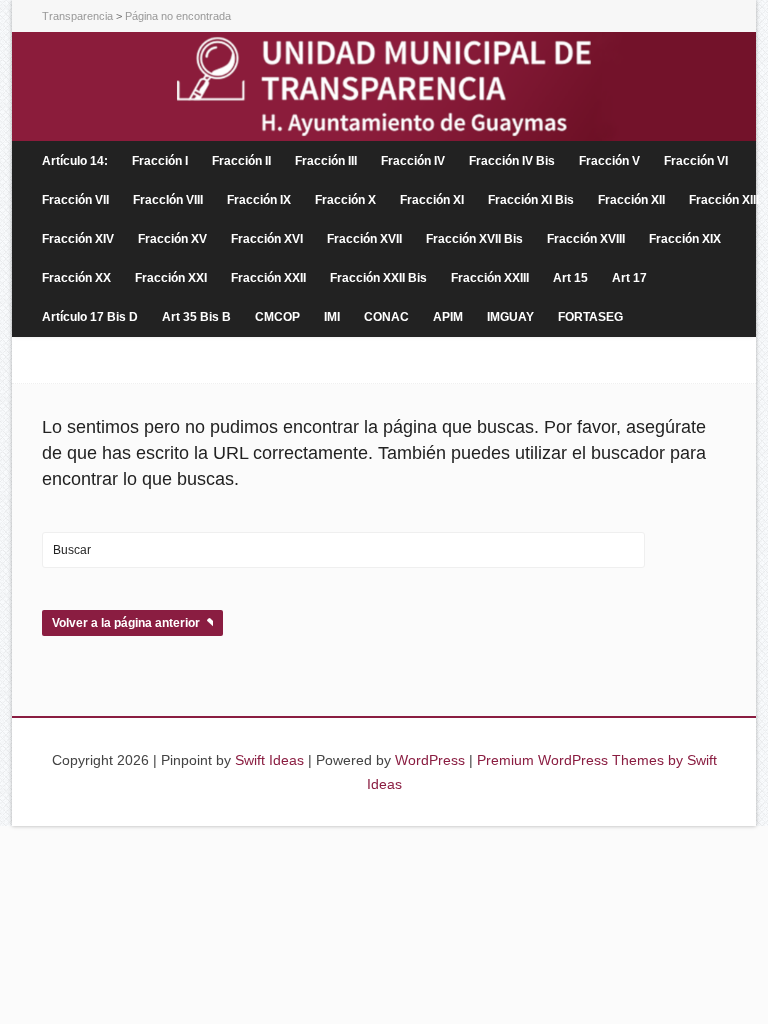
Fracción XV (172, 239)
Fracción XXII (268, 278)
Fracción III (326, 161)
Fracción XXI (171, 278)
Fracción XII (631, 200)
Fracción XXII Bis (378, 278)
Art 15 (570, 278)
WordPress (430, 760)
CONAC (386, 317)
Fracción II (241, 161)
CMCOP (277, 317)
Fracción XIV (78, 239)
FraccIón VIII (168, 200)
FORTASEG (590, 317)
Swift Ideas (269, 760)
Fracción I (160, 161)
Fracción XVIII (586, 239)
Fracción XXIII (490, 278)
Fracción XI (432, 200)
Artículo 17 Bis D (90, 317)
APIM (448, 317)
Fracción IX (259, 200)
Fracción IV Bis (512, 161)
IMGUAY (510, 317)
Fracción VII (75, 200)
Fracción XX (76, 278)
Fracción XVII (364, 239)
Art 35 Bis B (196, 317)
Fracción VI (696, 161)
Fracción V (609, 161)
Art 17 (629, 278)
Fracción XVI (267, 239)
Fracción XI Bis (531, 200)
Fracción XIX (685, 239)
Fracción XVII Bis (474, 239)
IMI (332, 317)
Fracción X (345, 200)
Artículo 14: (75, 161)
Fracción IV (413, 161)
